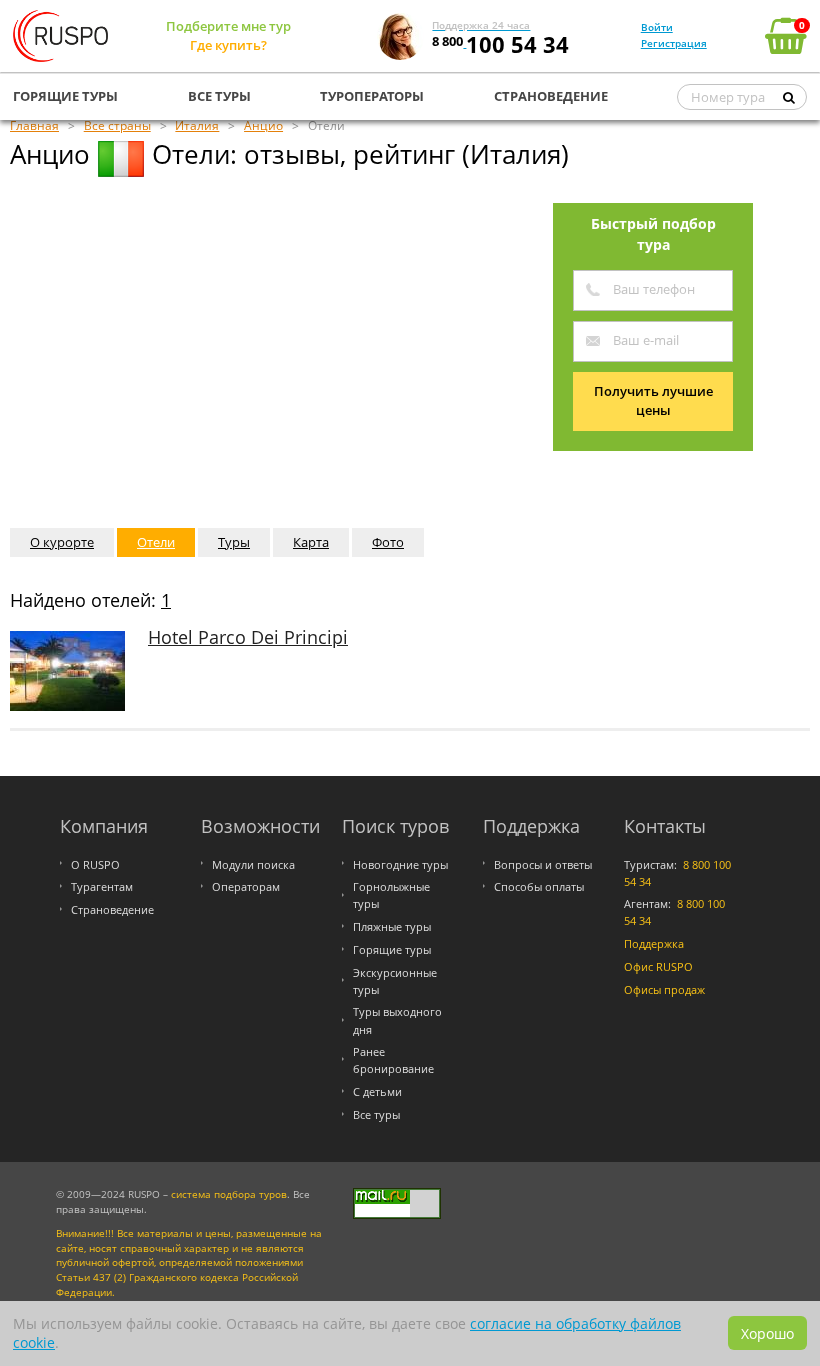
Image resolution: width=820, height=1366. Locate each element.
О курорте (62, 542)
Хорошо (767, 1333)
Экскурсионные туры (395, 981)
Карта (311, 542)
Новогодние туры (400, 864)
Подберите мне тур (228, 26)
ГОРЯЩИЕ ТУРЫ (65, 96)
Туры (234, 542)
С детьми (377, 1091)
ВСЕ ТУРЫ (219, 96)
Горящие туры (392, 949)
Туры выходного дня (397, 1020)
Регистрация (674, 43)
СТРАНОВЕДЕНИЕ (551, 96)
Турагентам (102, 886)
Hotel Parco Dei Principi (248, 637)
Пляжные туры (392, 926)
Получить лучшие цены (653, 401)
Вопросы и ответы (543, 864)
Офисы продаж (664, 989)
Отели (156, 542)
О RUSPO (95, 864)
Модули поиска (253, 864)
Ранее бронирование (393, 1060)
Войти (657, 27)
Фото (388, 542)
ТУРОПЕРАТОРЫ (372, 96)
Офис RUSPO (658, 966)
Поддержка (654, 943)
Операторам (246, 886)
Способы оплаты (539, 886)
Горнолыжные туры (391, 895)
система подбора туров (229, 1194)
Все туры (376, 1114)
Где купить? (228, 45)
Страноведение (112, 909)
